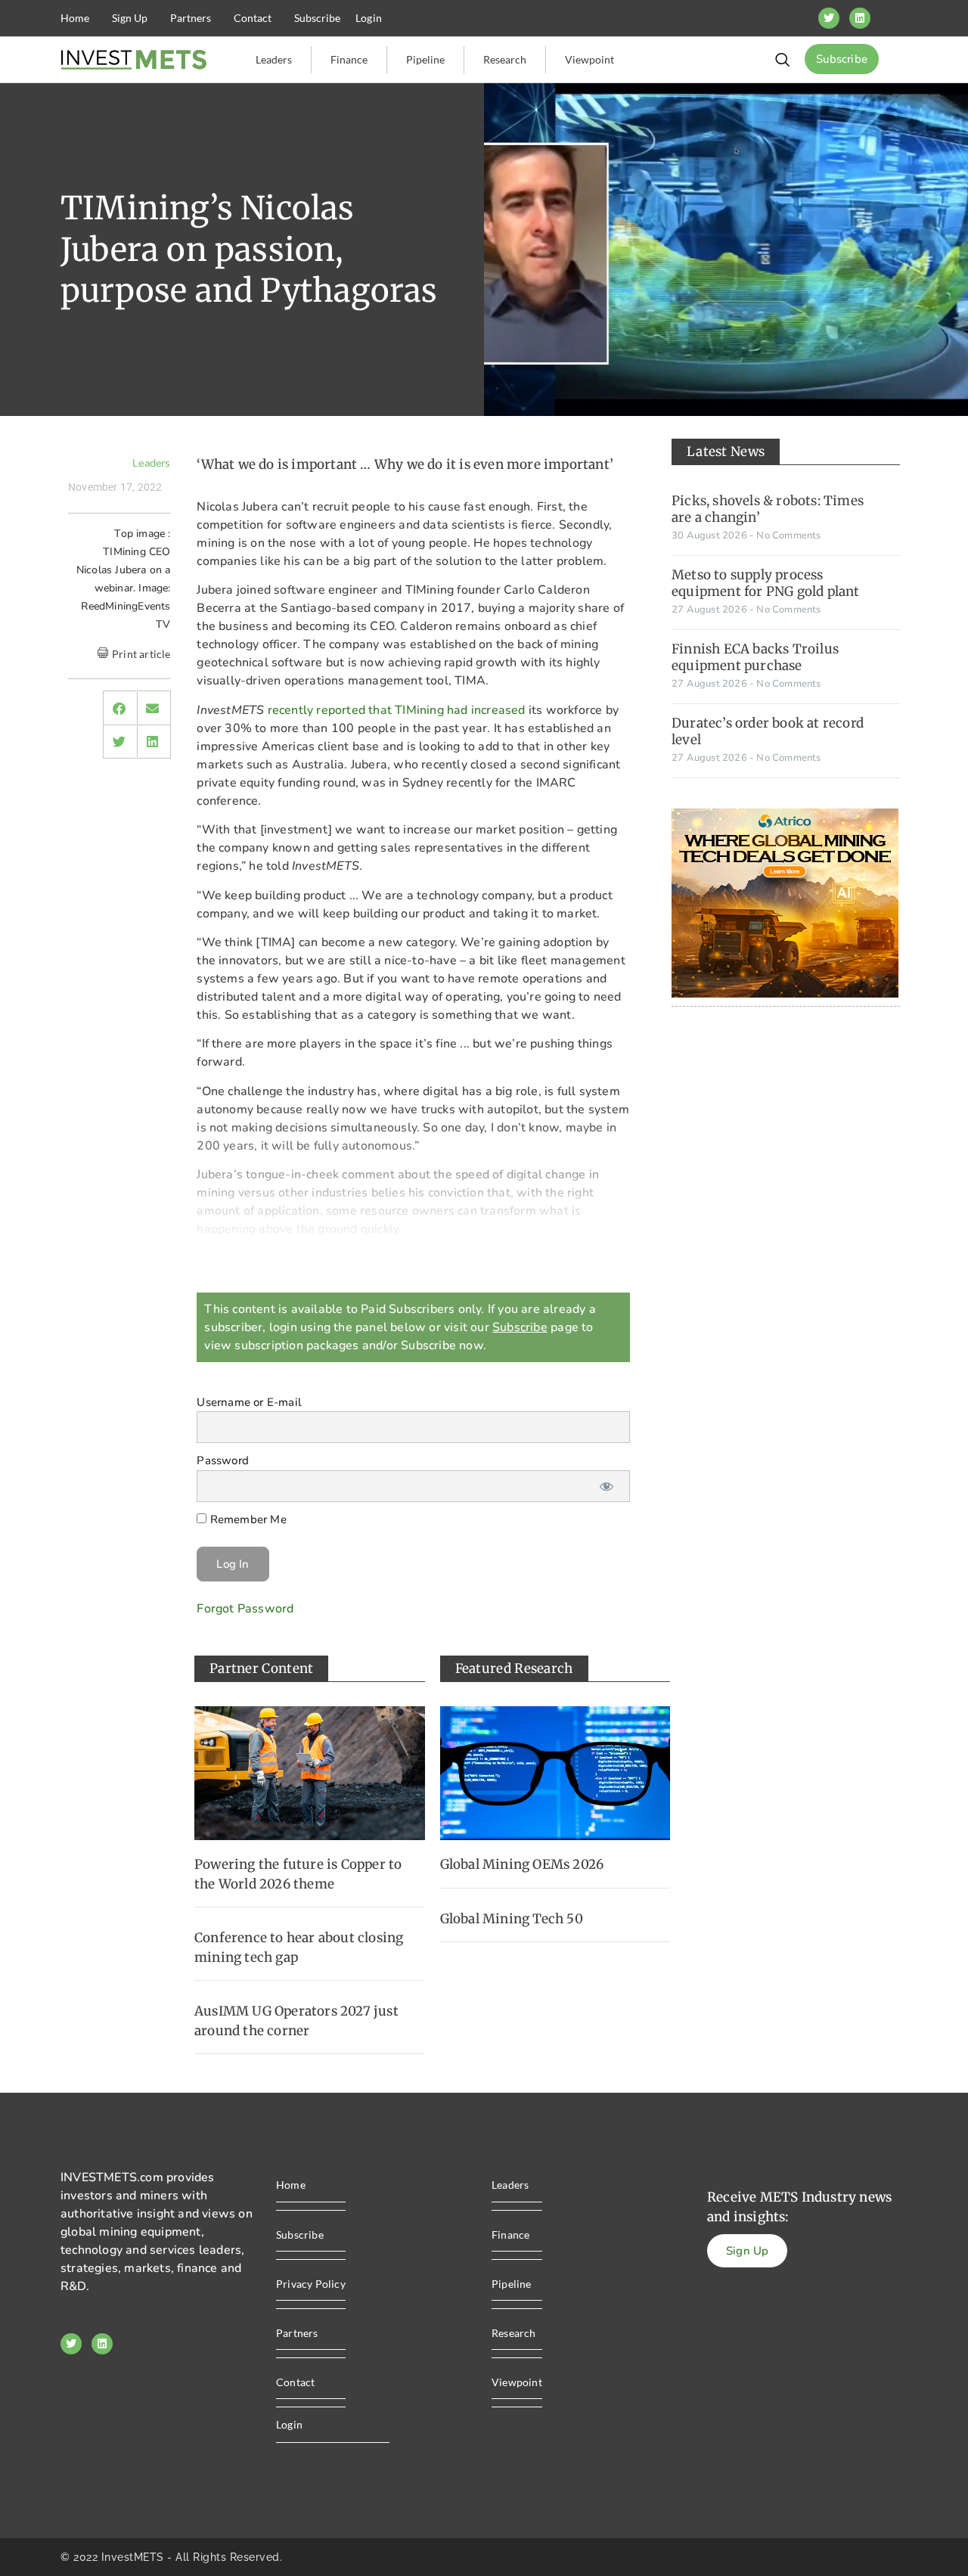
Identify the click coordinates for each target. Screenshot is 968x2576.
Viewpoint (589, 59)
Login (369, 18)
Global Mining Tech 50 (512, 1919)
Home (75, 18)
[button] (119, 708)
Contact (253, 18)
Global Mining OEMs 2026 (522, 1864)
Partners (191, 18)
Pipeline (425, 59)
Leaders (274, 59)
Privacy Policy (311, 2284)
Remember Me (246, 1519)
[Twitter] (829, 18)
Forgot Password (245, 1609)
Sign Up (130, 18)
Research (505, 59)
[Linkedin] (860, 18)
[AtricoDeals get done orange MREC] (785, 994)
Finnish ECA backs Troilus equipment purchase (755, 657)
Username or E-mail (249, 1402)
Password (223, 1461)
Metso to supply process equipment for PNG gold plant (766, 583)
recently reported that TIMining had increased (397, 710)
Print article (141, 654)
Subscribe (317, 18)
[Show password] (607, 1486)
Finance (349, 59)
